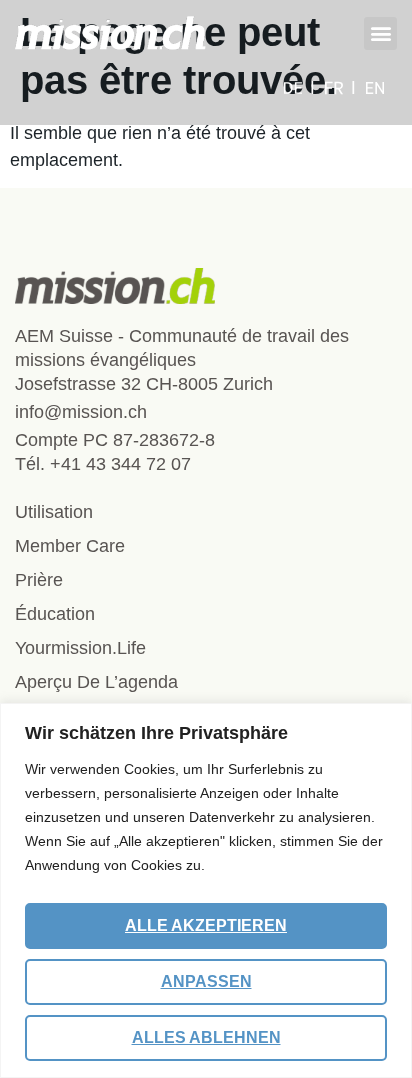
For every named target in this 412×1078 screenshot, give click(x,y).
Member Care (70, 546)
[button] (380, 33)
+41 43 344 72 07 (120, 464)
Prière (39, 580)
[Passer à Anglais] (375, 88)
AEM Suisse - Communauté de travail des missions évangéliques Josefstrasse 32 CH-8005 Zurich (182, 360)
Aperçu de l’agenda (96, 682)
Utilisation (54, 512)
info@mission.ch (81, 412)
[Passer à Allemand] (299, 88)
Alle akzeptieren (206, 925)
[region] (206, 890)
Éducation (55, 614)
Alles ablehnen (206, 1037)
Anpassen (206, 981)
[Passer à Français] (340, 88)
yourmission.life (80, 648)
